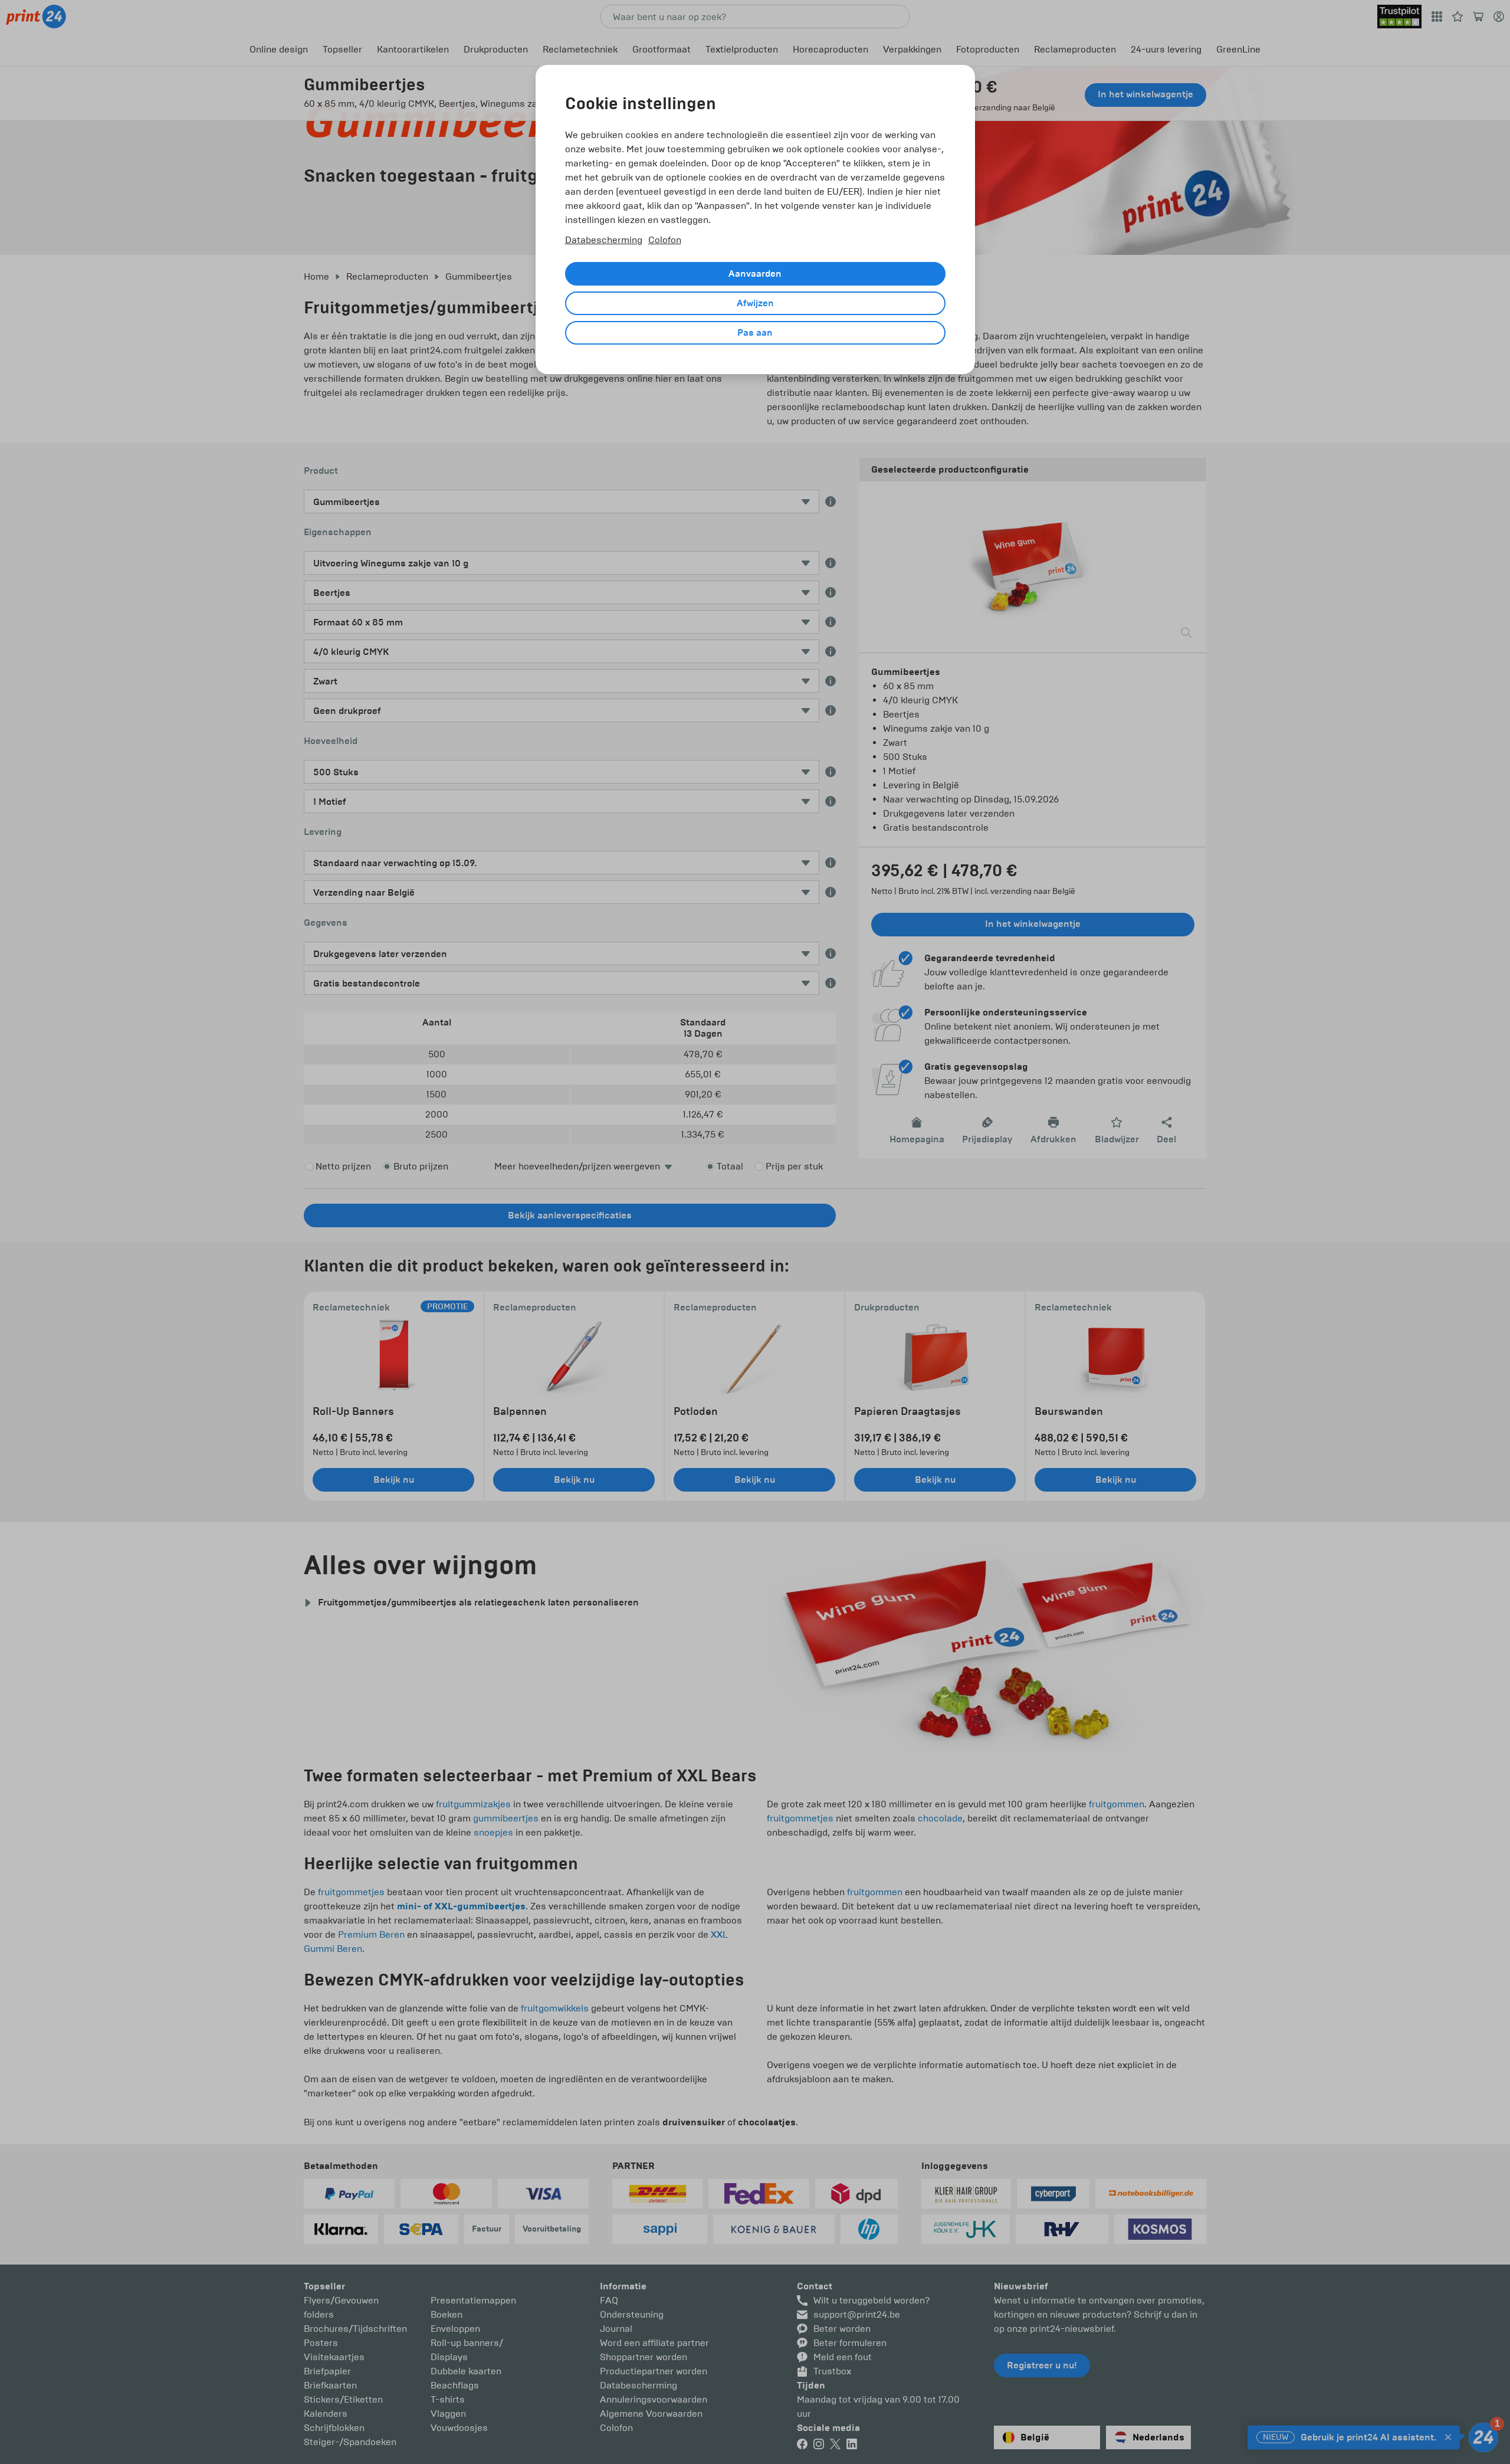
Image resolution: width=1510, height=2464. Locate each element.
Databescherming (604, 240)
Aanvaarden (755, 274)
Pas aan (755, 333)
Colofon (665, 240)
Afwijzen (755, 303)
